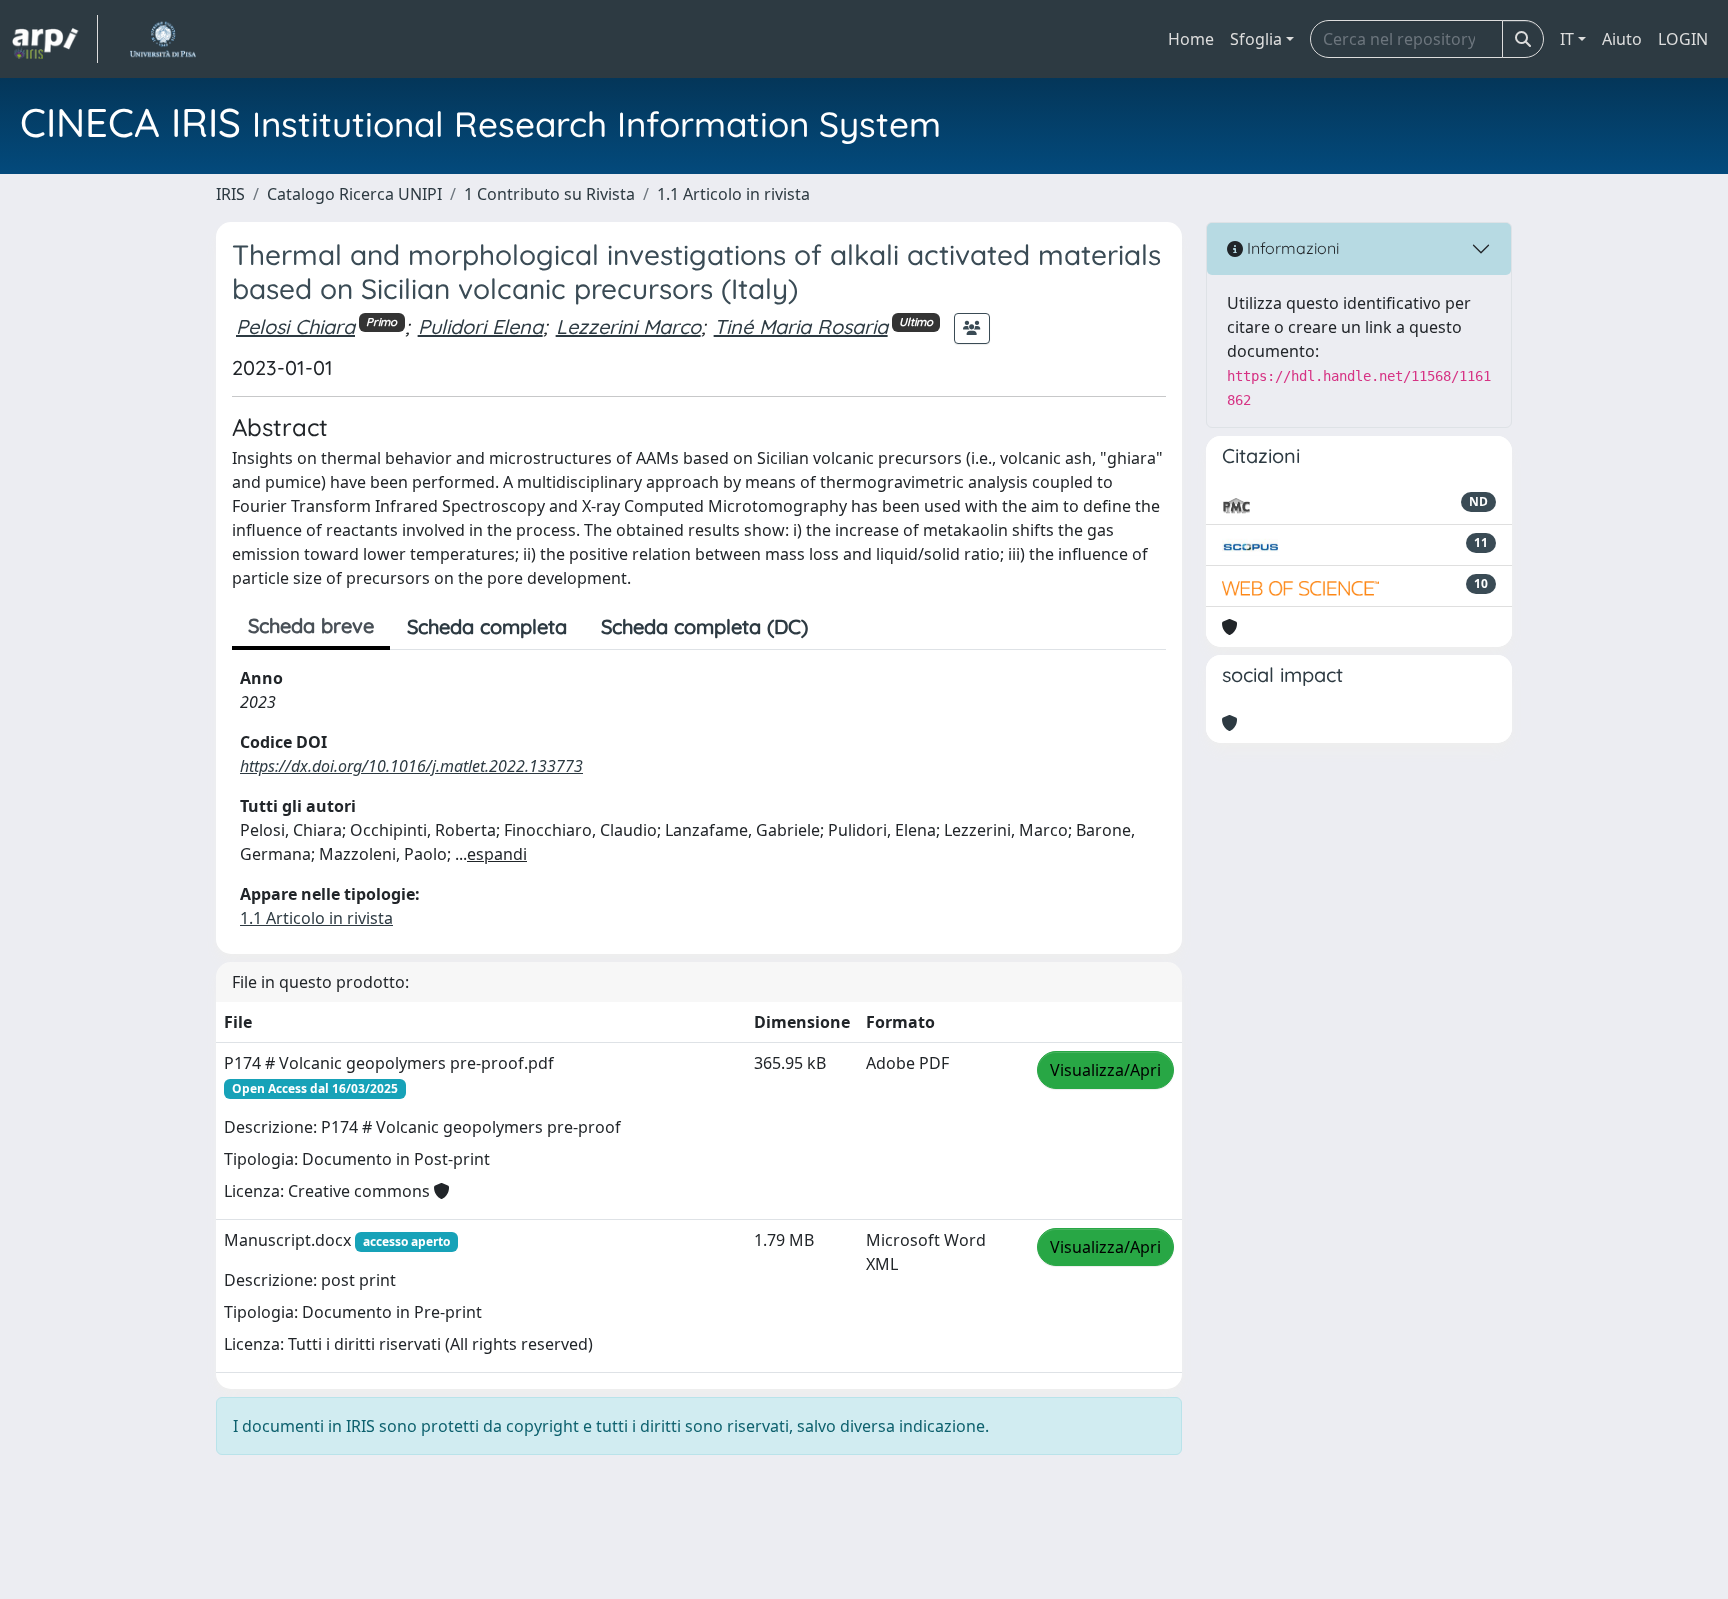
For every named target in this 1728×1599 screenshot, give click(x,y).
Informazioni (1291, 248)
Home (1191, 39)
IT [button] (1567, 39)
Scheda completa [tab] (487, 626)
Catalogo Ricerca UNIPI (354, 194)
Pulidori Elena (480, 326)
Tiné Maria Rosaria (801, 326)
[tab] (842, 627)
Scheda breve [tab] (311, 625)
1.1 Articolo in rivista (733, 194)
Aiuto (1622, 39)
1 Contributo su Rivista (549, 194)
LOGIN (1683, 39)
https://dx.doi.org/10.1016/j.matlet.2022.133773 (411, 766)
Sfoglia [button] (1256, 39)
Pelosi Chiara (295, 326)
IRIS (230, 194)
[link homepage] (55, 39)
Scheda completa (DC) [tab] (704, 626)
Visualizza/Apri (1105, 1070)
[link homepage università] (162, 39)
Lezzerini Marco (628, 326)
